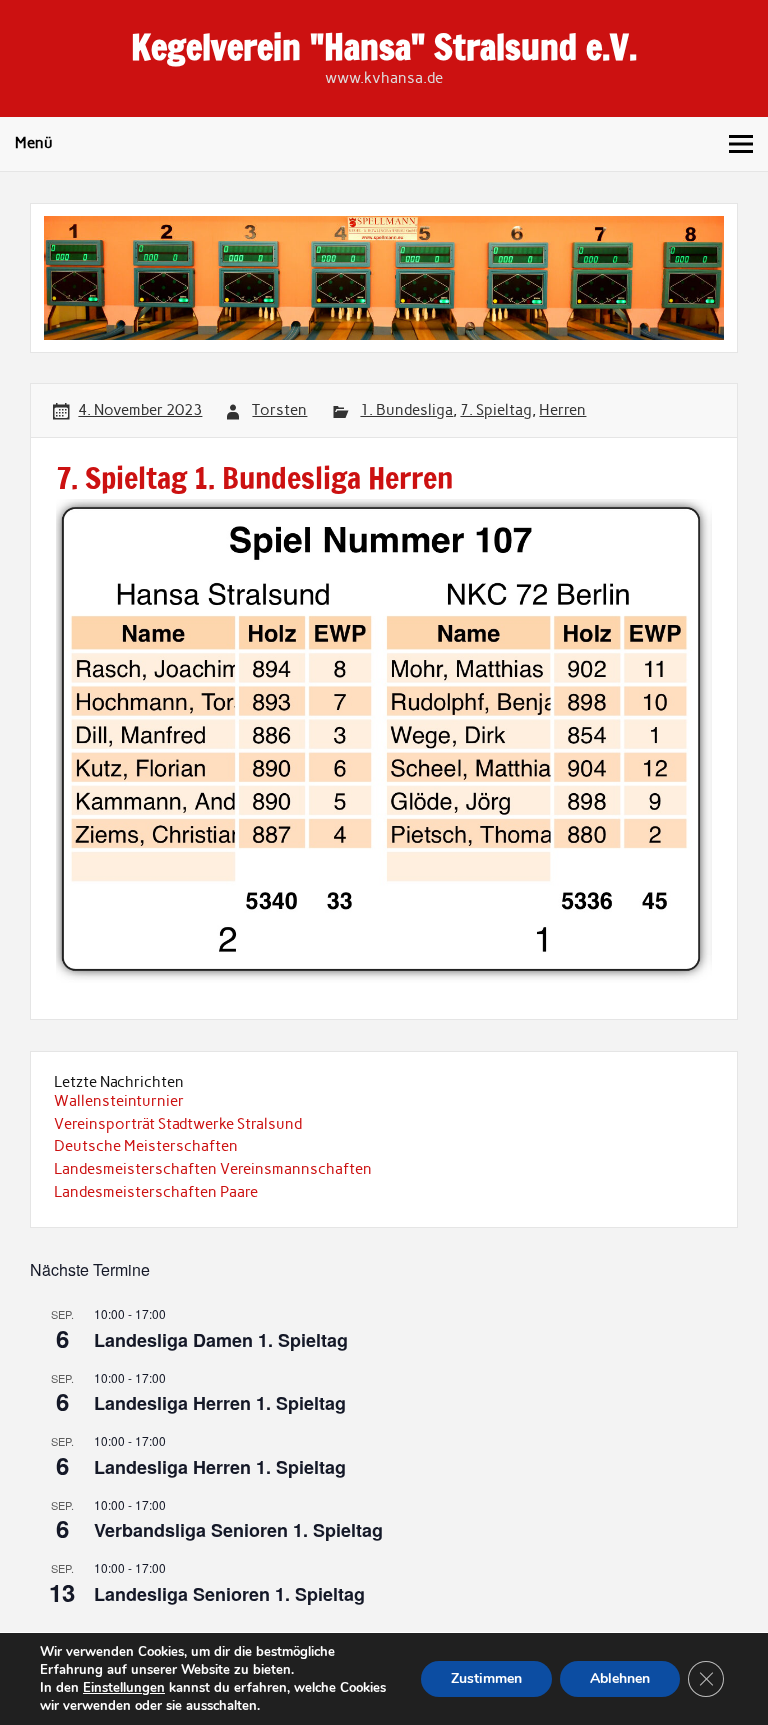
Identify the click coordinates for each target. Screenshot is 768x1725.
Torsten (279, 410)
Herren (562, 410)
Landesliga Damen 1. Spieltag (221, 1340)
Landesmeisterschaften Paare (156, 1192)
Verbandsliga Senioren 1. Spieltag (238, 1530)
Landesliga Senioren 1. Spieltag (229, 1594)
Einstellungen (124, 1688)
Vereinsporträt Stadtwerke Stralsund (178, 1124)
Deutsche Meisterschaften (146, 1146)
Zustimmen (486, 1678)
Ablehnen (620, 1678)
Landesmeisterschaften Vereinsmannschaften (213, 1169)
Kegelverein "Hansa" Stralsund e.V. (384, 47)
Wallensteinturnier (119, 1101)
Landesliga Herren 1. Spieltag (220, 1403)
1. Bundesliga (406, 410)
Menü (34, 143)
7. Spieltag (496, 410)
